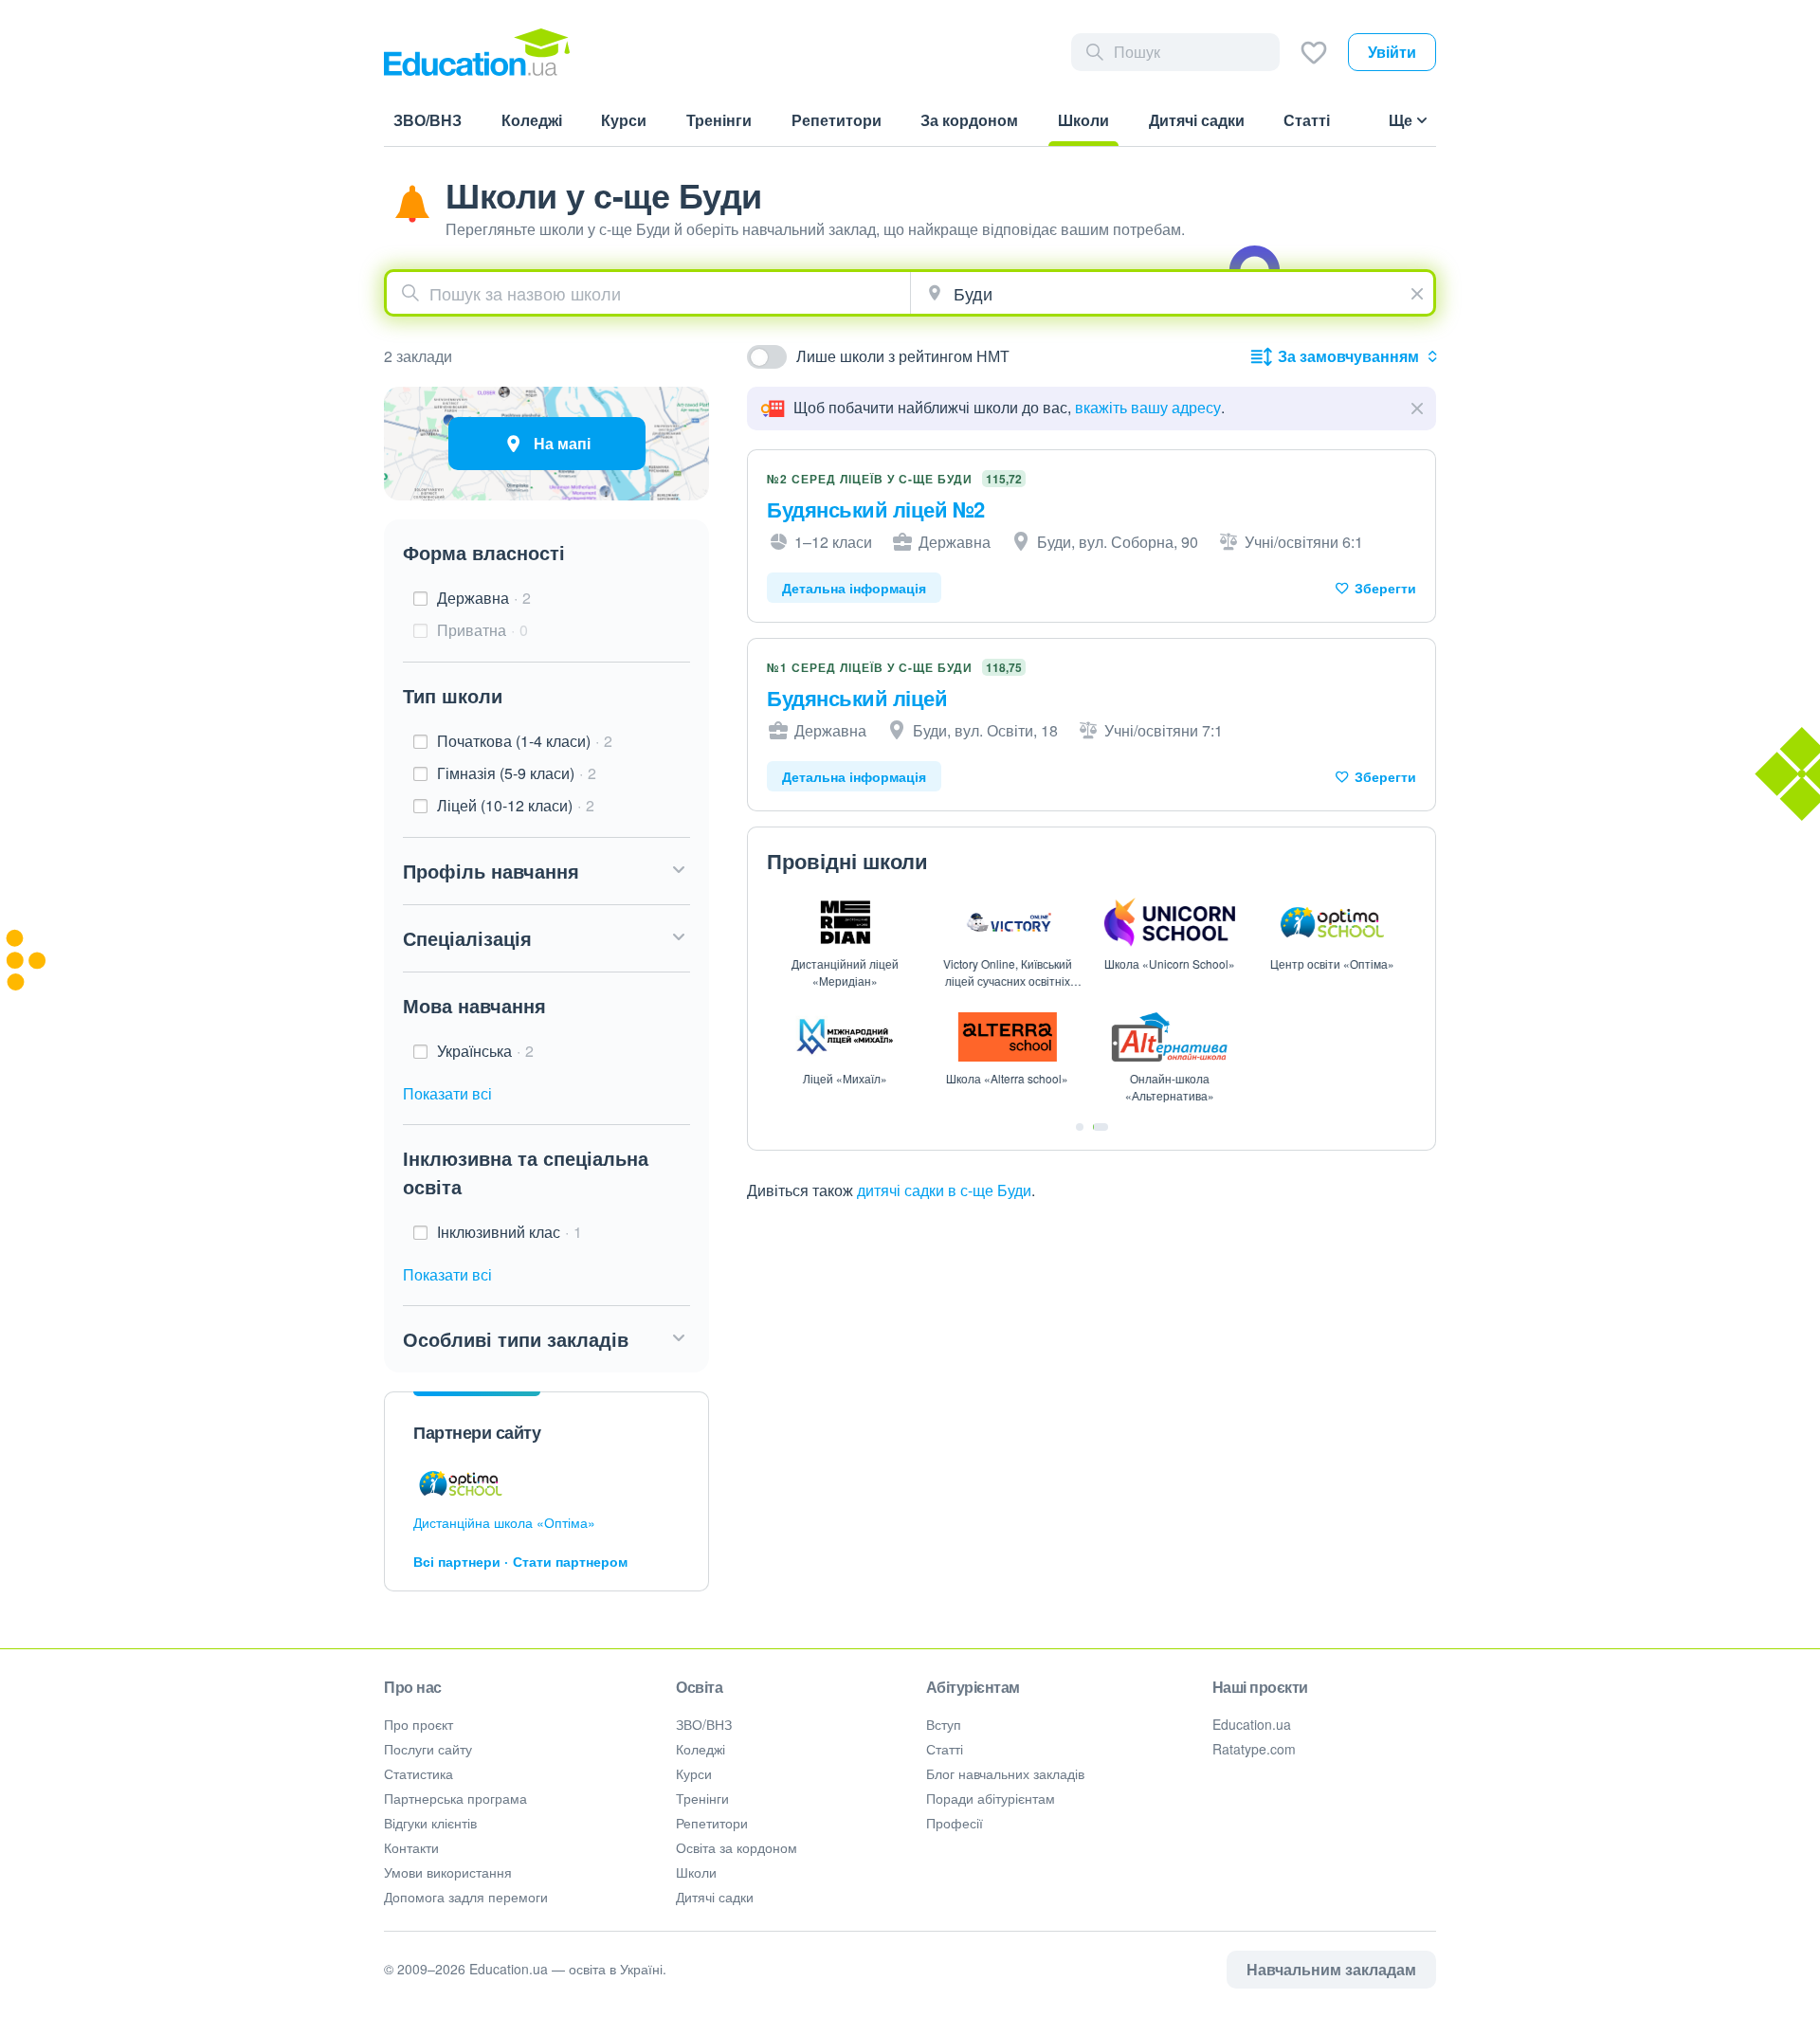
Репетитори (712, 1823)
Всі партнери (457, 1561)
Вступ (944, 1724)
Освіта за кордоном (737, 1847)
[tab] (1080, 1127)
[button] (546, 871)
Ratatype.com (1254, 1749)
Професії (955, 1823)
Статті (945, 1749)
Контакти (411, 1847)
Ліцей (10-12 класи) (516, 805)
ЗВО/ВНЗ (704, 1724)
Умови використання (448, 1872)
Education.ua (1252, 1724)
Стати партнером (570, 1561)
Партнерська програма (455, 1798)
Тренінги (702, 1798)
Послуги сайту (428, 1749)
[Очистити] (1420, 291)
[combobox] (648, 293)
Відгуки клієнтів (430, 1823)
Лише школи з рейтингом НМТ (903, 356)
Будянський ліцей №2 (876, 509)
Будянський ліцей (857, 698)
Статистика (419, 1773)
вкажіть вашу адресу (1148, 407)
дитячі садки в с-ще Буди (944, 1190)
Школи (696, 1872)
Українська (485, 1051)
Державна (484, 598)
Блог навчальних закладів (1005, 1773)
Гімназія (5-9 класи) (517, 773)
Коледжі (701, 1749)
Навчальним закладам (1331, 1969)
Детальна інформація (854, 588)
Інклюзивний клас (510, 1232)
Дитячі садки (715, 1897)
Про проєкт (419, 1724)
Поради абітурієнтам (991, 1798)
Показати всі (447, 1093)
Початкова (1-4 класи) (525, 741)
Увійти (1392, 52)
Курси (694, 1773)
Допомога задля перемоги (466, 1897)
